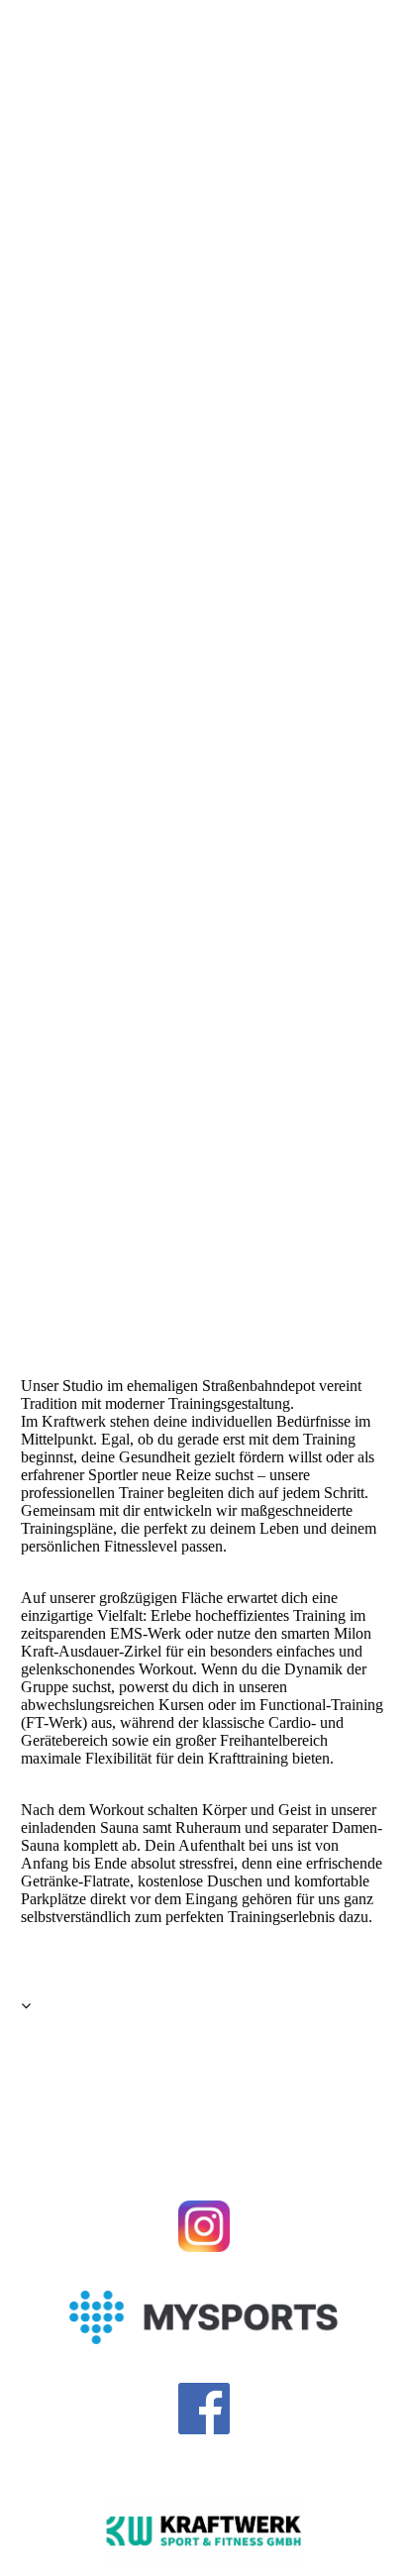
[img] (204, 644)
